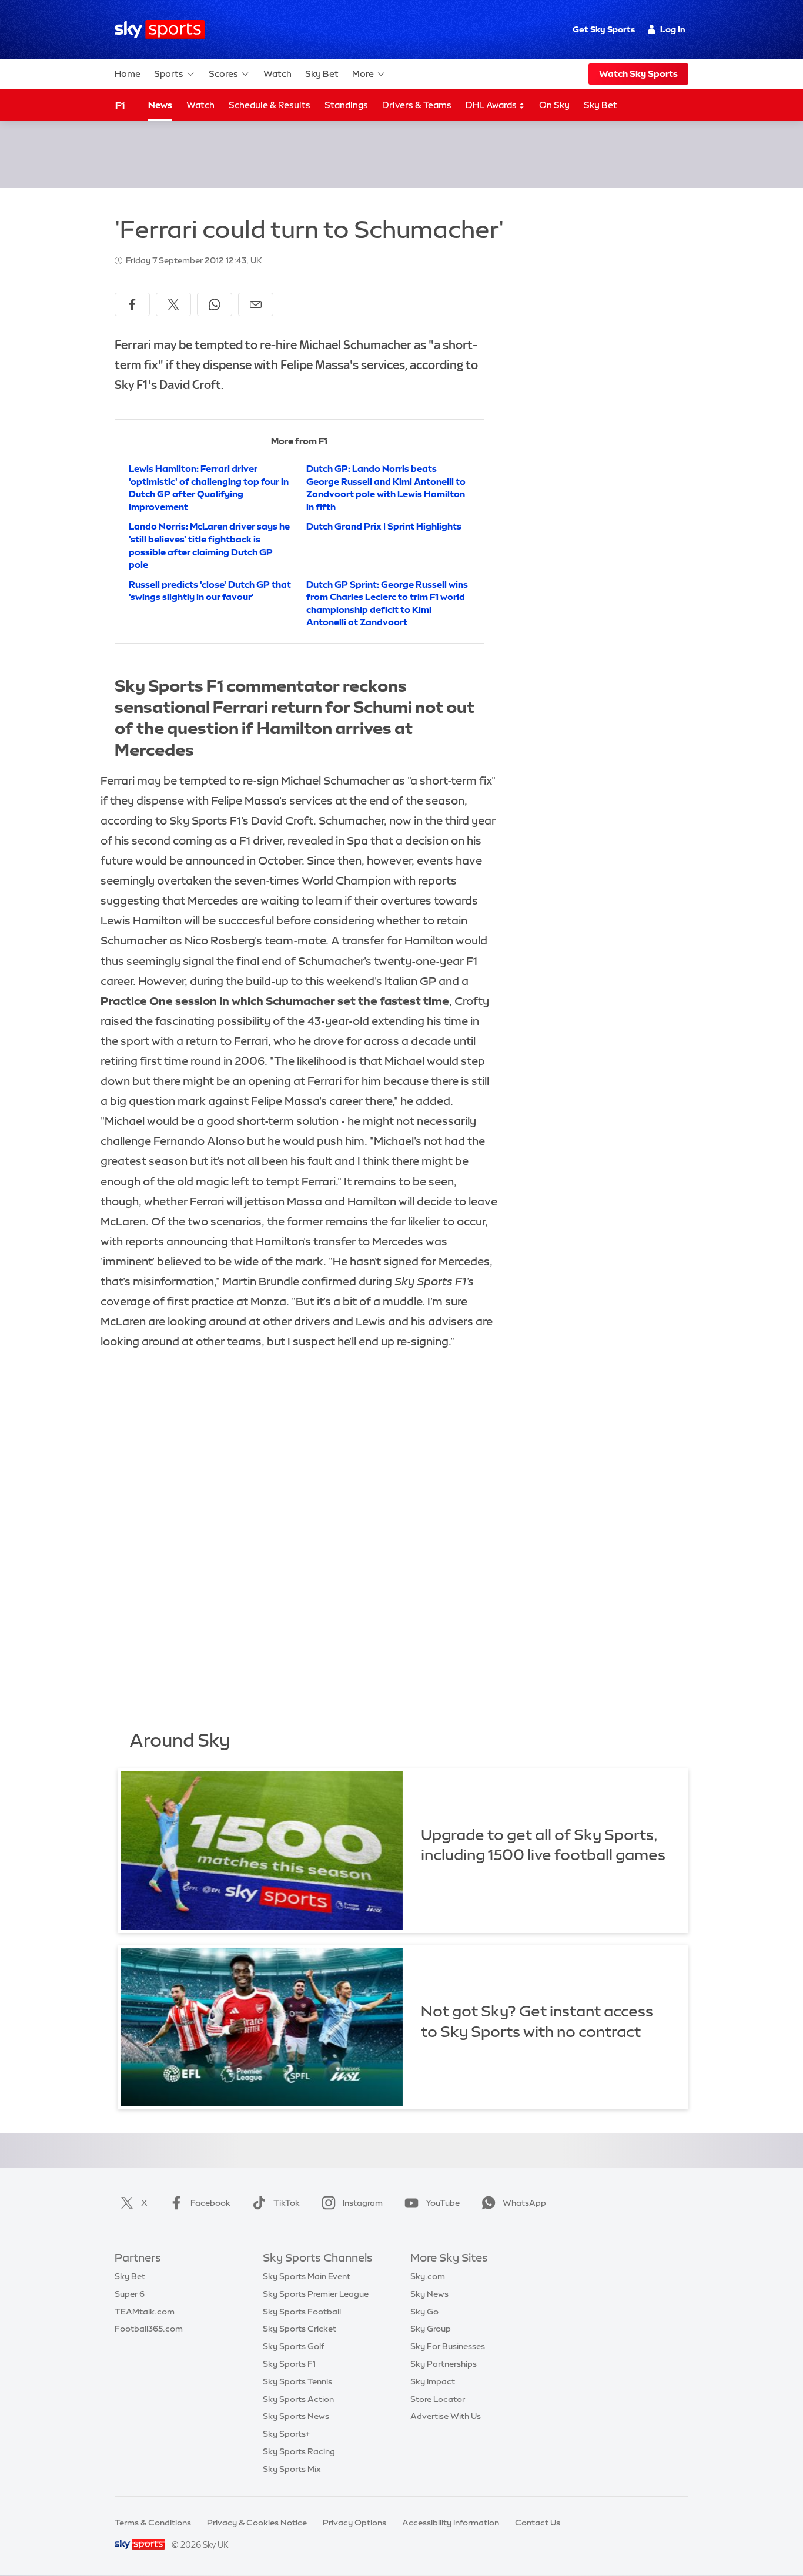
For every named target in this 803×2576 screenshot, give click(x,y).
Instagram (363, 2203)
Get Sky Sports (604, 29)
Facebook (210, 2203)
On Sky (554, 105)
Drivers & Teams (417, 105)
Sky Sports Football (302, 2312)
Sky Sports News (296, 2416)
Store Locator (438, 2399)
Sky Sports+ (286, 2434)
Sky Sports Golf (294, 2346)
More (363, 74)
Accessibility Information (451, 2523)
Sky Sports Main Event (307, 2276)
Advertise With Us (446, 2416)
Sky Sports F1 (289, 2364)
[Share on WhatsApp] (215, 304)
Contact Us (538, 2523)
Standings (346, 105)
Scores (223, 74)
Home (128, 74)
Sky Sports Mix (292, 2469)
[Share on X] (173, 304)
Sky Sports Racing (299, 2451)
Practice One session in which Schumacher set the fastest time (275, 1001)
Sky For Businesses (448, 2346)
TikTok (287, 2203)
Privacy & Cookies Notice (257, 2523)
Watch (277, 74)
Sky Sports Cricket (300, 2329)
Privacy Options (354, 2523)
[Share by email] (256, 304)
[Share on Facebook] (132, 304)
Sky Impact (433, 2381)
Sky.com (428, 2276)
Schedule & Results (270, 105)
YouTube (443, 2203)
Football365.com (149, 2329)
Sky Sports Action (298, 2399)
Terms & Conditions (153, 2523)
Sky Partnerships (444, 2364)
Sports (169, 74)
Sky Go (424, 2312)
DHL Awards (492, 105)
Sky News (429, 2294)
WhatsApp (524, 2203)
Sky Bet (322, 74)
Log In (673, 29)
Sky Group (431, 2329)
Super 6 (130, 2294)
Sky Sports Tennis (297, 2381)
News (160, 105)
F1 (120, 105)
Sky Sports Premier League (316, 2294)
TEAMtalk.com (145, 2312)
